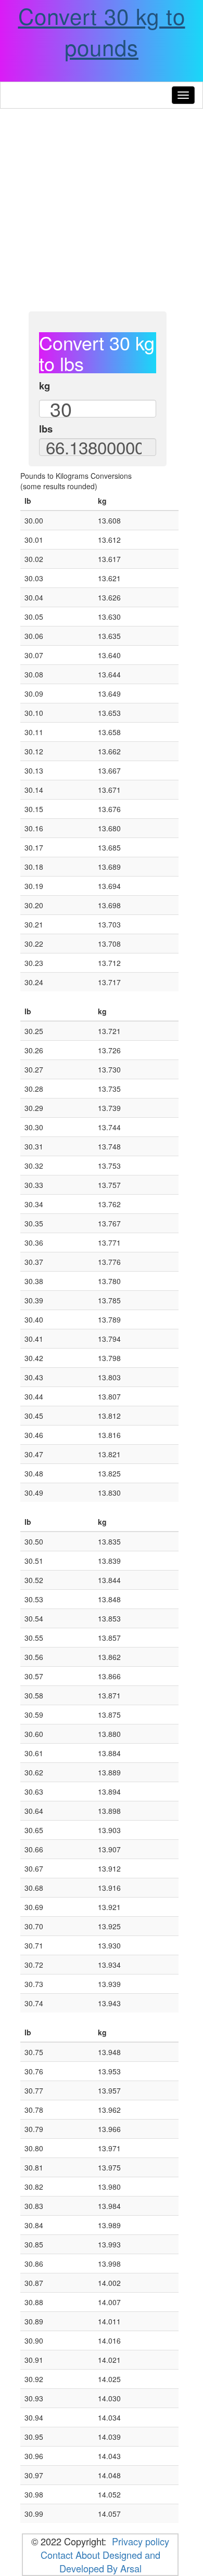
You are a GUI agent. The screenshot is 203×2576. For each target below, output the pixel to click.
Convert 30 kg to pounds (102, 31)
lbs (46, 429)
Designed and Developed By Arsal (110, 2561)
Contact (58, 2555)
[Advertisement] (102, 210)
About (88, 2555)
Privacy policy (141, 2541)
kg (45, 386)
